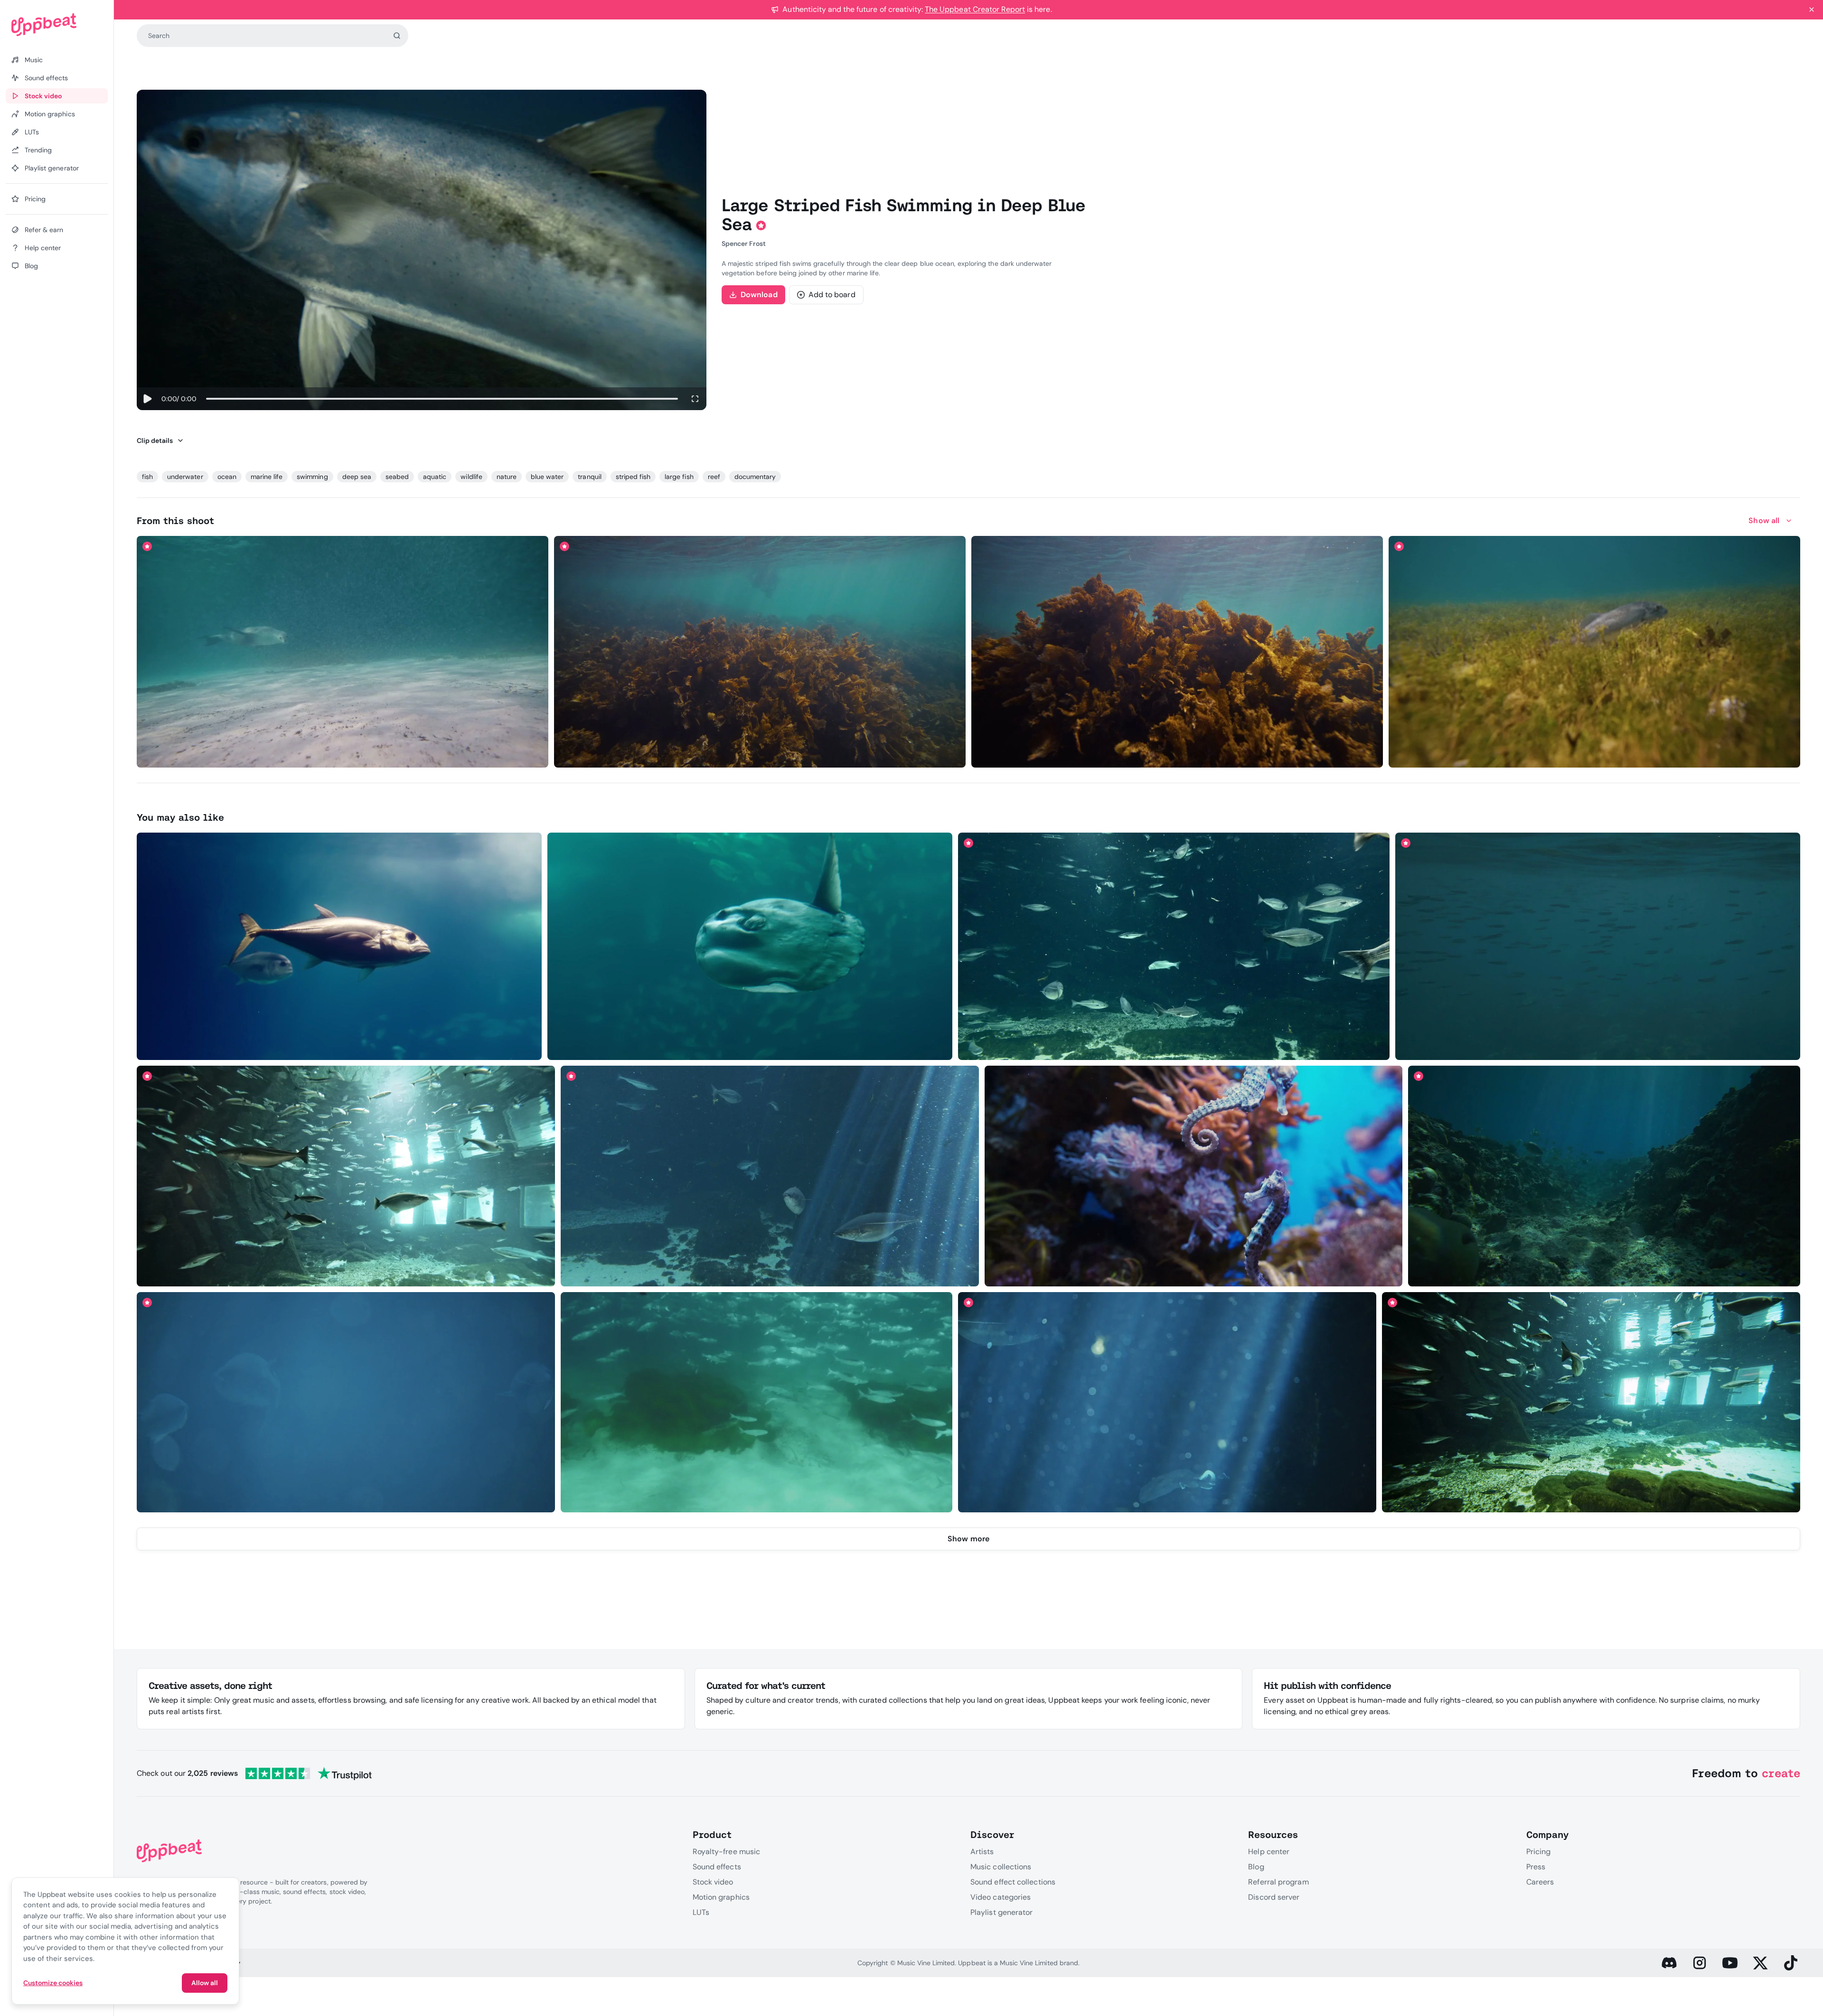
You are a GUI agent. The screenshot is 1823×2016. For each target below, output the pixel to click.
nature (507, 477)
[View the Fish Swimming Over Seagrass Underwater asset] (1595, 652)
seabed (397, 477)
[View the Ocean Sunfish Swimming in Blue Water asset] (750, 946)
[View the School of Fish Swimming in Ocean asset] (1598, 946)
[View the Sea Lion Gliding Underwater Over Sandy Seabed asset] (343, 652)
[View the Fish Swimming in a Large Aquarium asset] (346, 1176)
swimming (312, 477)
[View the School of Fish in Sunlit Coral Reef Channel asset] (1604, 1176)
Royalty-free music (726, 1852)
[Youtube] (1730, 1963)
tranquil (589, 477)
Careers (1540, 1882)
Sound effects (717, 1867)
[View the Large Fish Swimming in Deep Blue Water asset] (339, 946)
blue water (547, 477)
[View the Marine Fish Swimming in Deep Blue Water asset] (346, 1402)
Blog (1256, 1867)
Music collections (1001, 1867)
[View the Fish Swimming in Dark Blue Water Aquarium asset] (1167, 1402)
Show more (968, 1539)
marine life (267, 477)
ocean (227, 477)
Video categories (1001, 1897)
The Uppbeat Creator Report (975, 9)
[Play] (147, 399)
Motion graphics (721, 1897)
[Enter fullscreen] (695, 399)
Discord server (1274, 1897)
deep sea (357, 477)
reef (714, 477)
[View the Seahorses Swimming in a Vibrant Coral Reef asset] (1193, 1176)
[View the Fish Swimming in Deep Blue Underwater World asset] (1174, 946)
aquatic (435, 477)
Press (1536, 1867)
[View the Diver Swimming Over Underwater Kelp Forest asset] (1177, 652)
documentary (755, 477)
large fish (679, 477)
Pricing (1539, 1852)
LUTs (701, 1912)
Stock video (713, 1882)
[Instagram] (1700, 1963)
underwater (185, 477)
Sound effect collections (1013, 1882)
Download (759, 295)
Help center (1269, 1852)
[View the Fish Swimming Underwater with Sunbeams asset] (770, 1176)
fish (147, 477)
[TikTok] (1791, 1963)
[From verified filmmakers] (226, 754)
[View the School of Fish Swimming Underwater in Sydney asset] (757, 1402)
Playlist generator (1001, 1912)
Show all (1764, 520)
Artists (982, 1852)
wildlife (471, 477)
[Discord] (1669, 1963)
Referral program (1278, 1882)
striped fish (633, 477)
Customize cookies (53, 1983)
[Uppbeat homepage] (57, 25)
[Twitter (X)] (1760, 1963)
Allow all (205, 1983)
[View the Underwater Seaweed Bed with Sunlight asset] (760, 652)
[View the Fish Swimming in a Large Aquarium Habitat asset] (1591, 1402)
